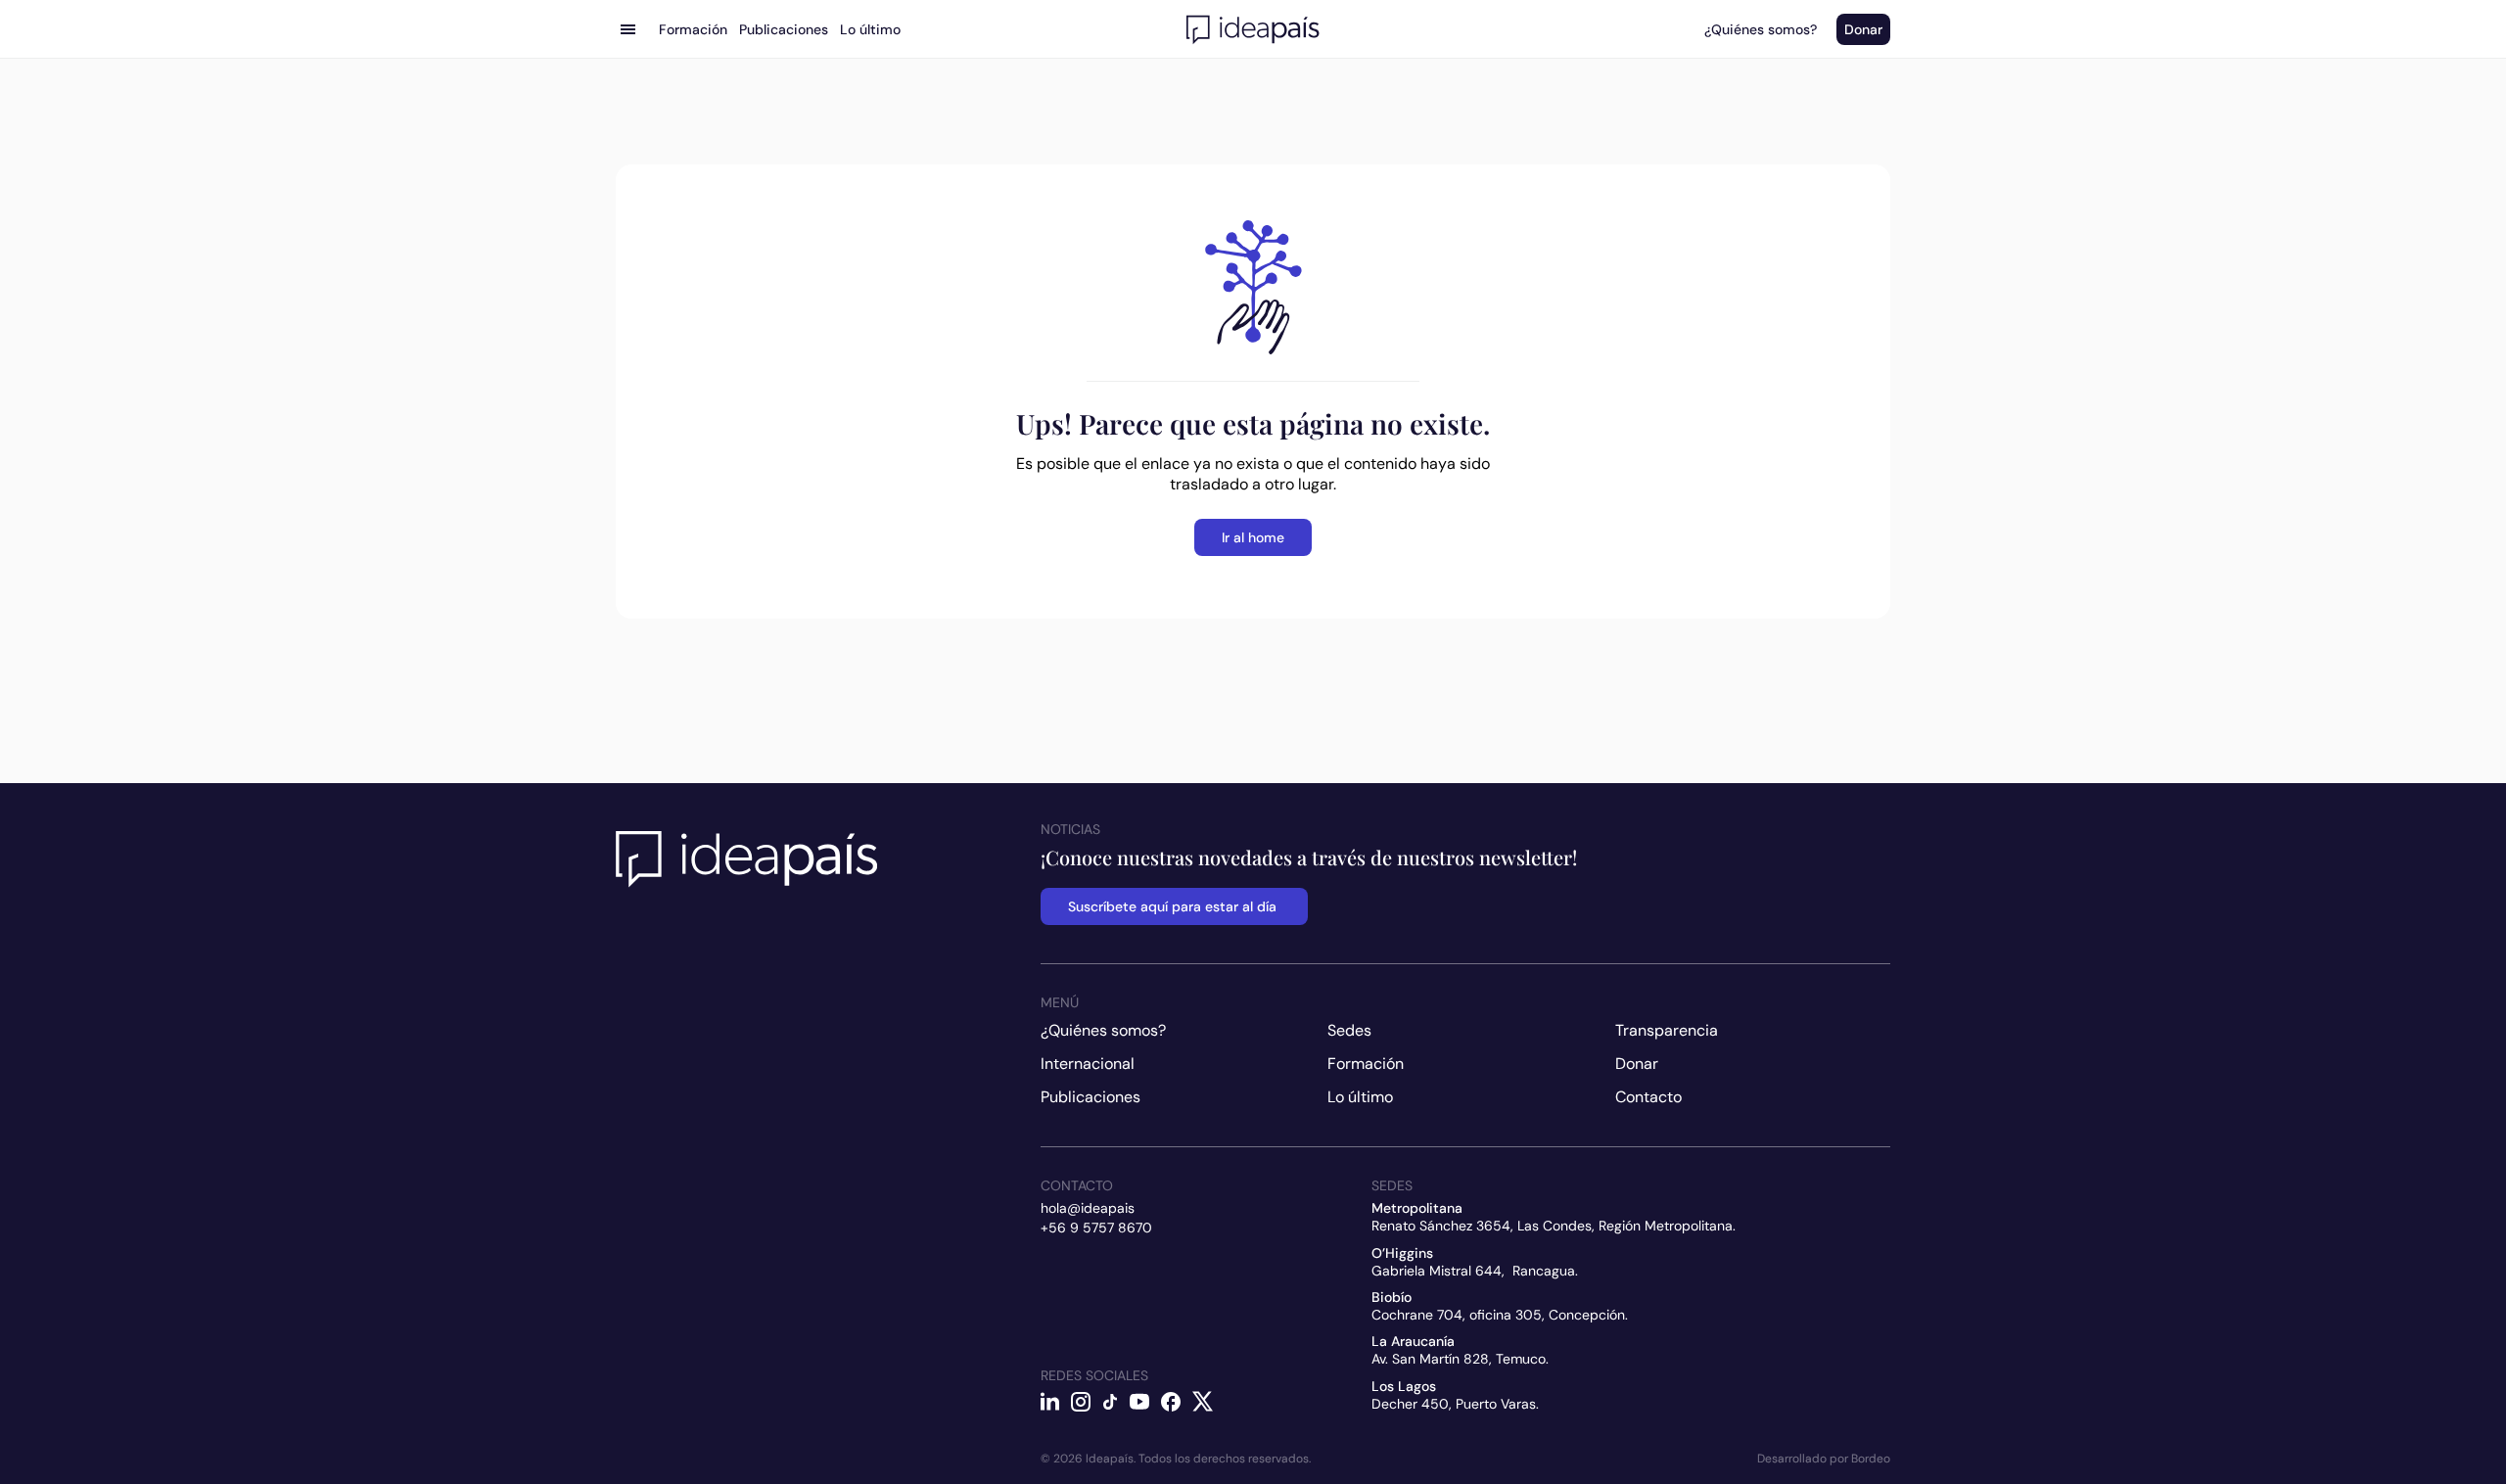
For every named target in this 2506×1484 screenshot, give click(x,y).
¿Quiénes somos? (1103, 1030)
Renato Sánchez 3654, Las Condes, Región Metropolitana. (1554, 1226)
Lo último (1360, 1097)
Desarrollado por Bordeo (1824, 1459)
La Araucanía (1413, 1341)
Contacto (1648, 1097)
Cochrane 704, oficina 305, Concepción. (1500, 1315)
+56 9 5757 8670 (1096, 1228)
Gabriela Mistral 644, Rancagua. (1475, 1271)
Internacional (1088, 1064)
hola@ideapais (1088, 1208)
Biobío (1392, 1297)
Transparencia (1667, 1030)
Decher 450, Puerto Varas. (1455, 1404)
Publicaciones (1091, 1097)
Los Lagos (1404, 1386)
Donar (1637, 1064)
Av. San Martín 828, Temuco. (1460, 1359)
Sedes (1349, 1030)
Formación (1366, 1064)
